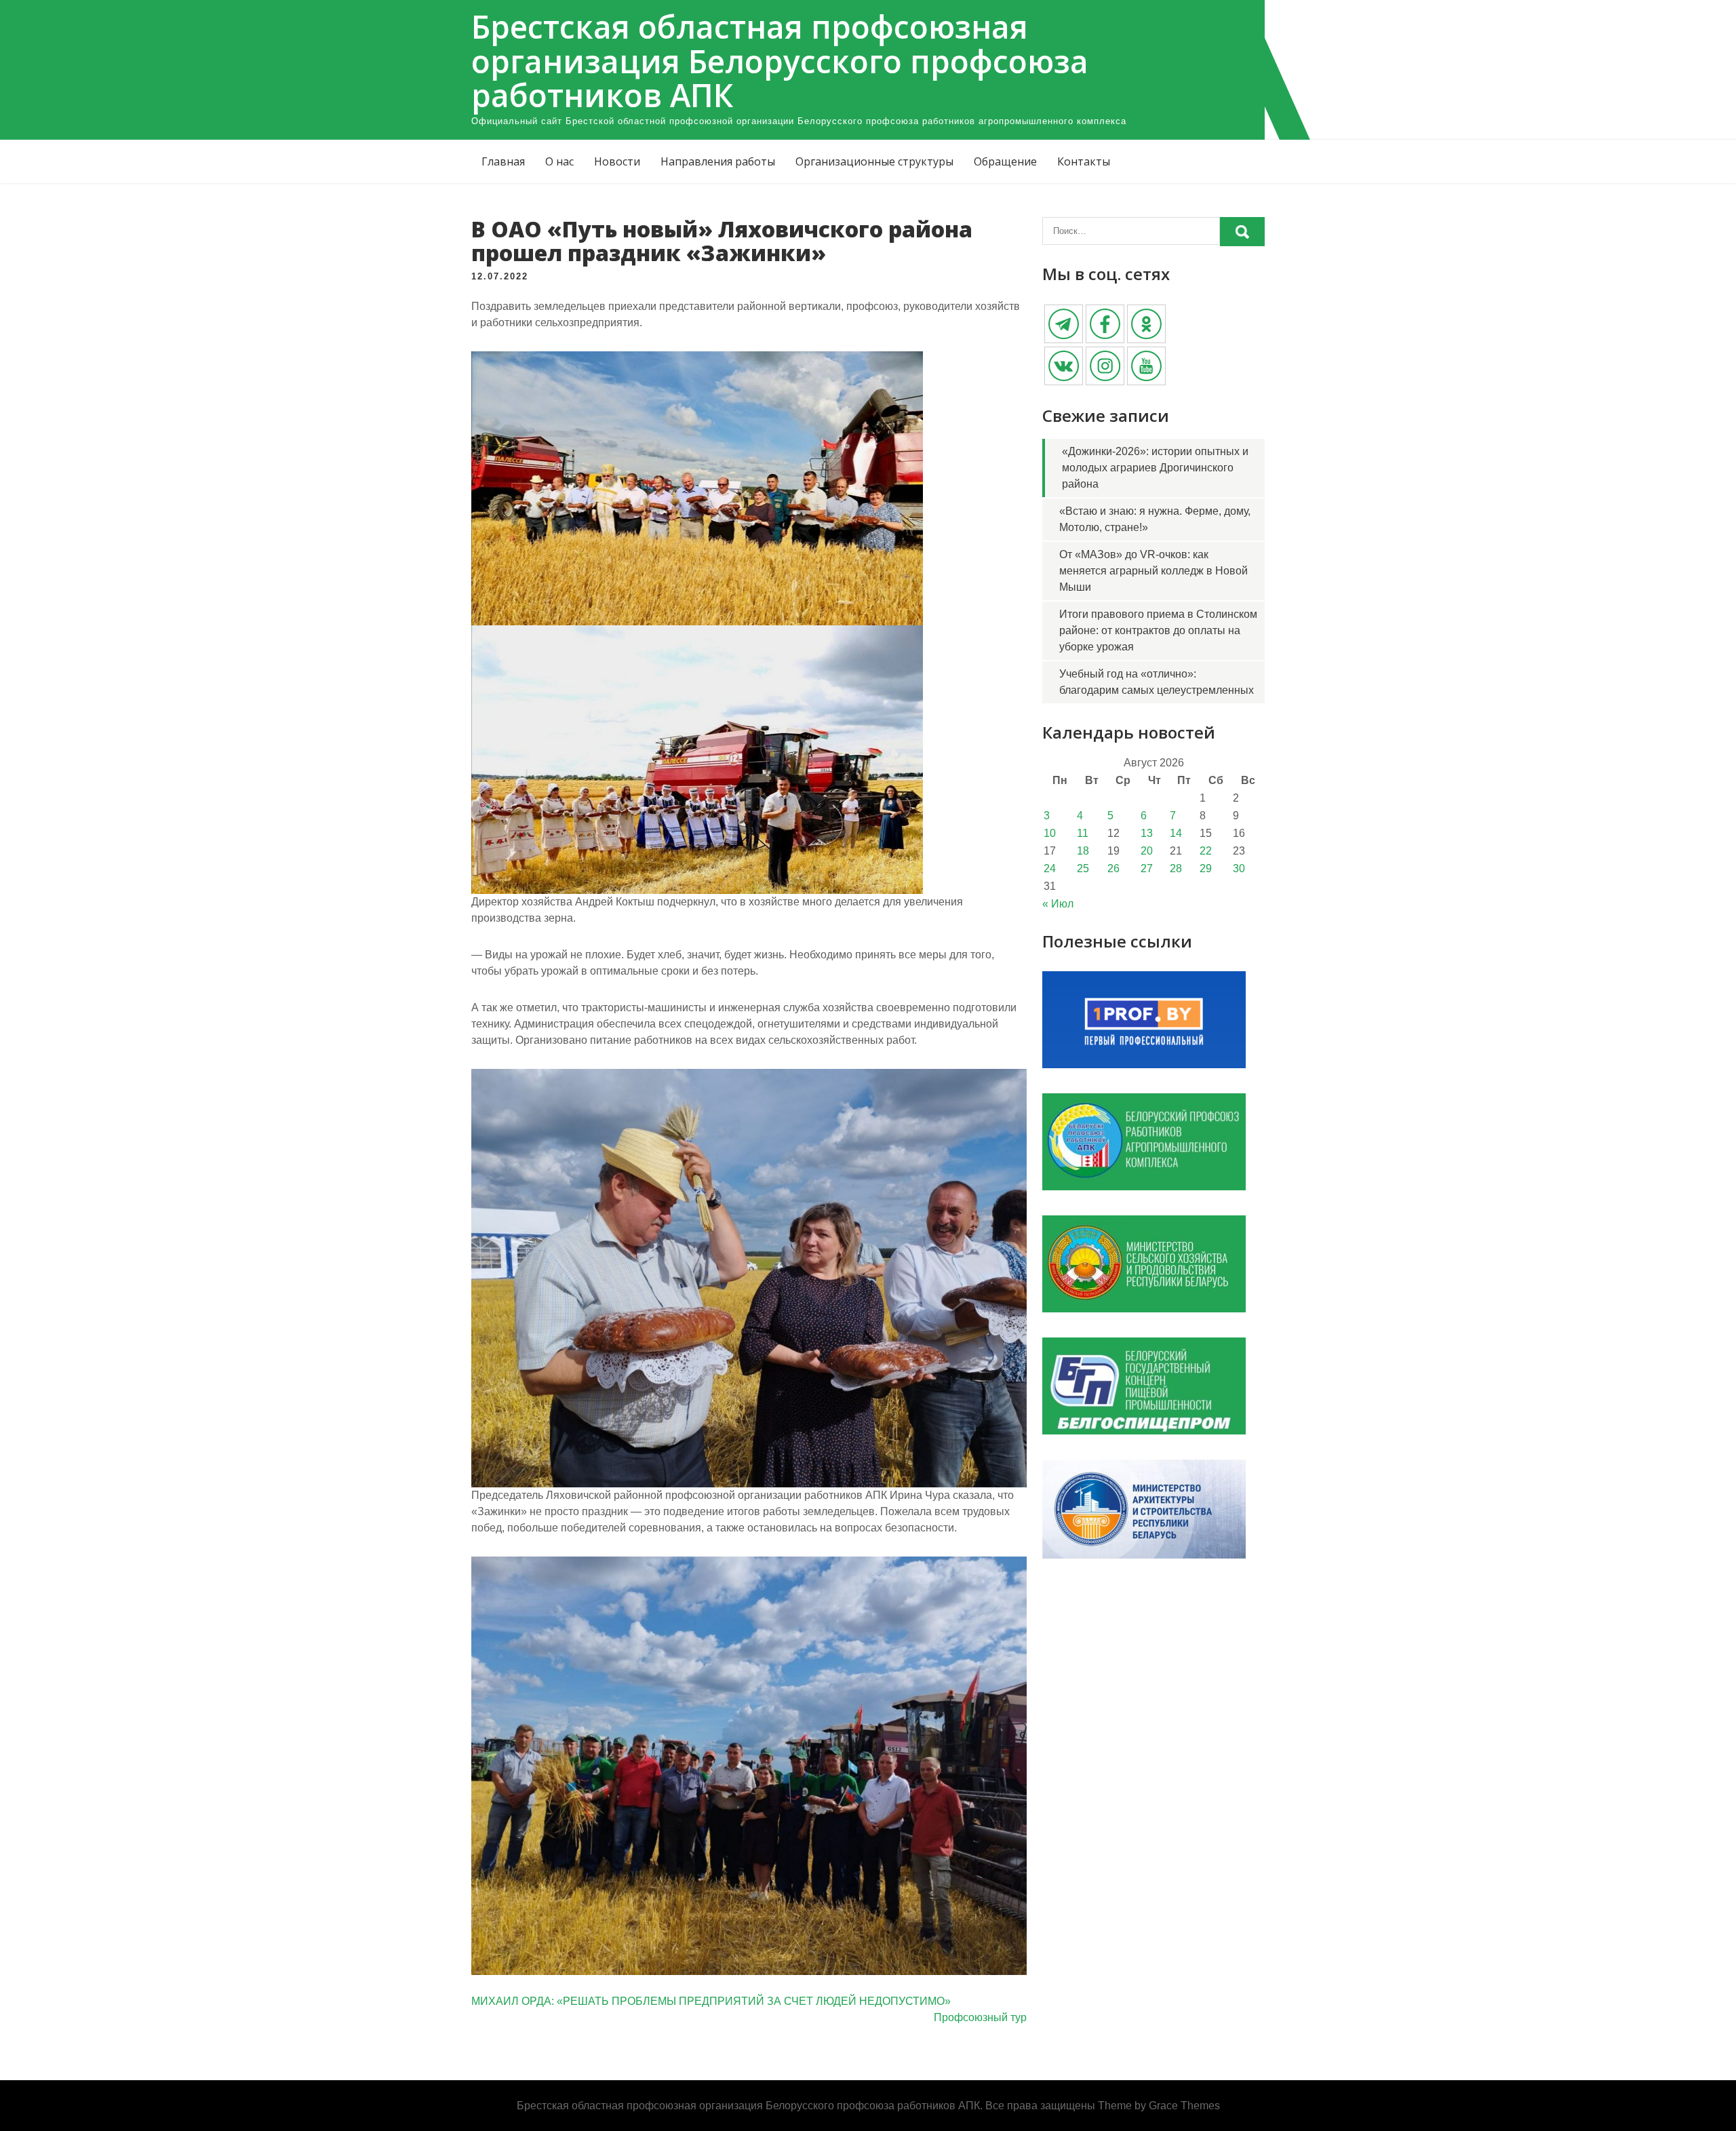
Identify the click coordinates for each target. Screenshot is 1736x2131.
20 (1147, 851)
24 (1050, 868)
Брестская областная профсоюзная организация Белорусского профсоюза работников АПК (780, 61)
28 (1176, 868)
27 (1147, 868)
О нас (559, 161)
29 (1206, 868)
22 (1206, 851)
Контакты (1084, 161)
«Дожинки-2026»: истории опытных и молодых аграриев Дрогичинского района (1155, 468)
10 (1050, 833)
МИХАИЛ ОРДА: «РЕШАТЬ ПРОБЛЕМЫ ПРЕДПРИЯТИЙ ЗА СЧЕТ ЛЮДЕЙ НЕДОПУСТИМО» (711, 2001)
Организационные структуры (874, 161)
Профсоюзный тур (980, 2017)
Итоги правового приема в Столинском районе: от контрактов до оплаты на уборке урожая (1158, 630)
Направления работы (718, 161)
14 (1176, 833)
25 (1083, 868)
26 (1113, 868)
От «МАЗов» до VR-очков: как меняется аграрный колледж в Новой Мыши (1153, 571)
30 (1239, 868)
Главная (503, 161)
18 (1083, 851)
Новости (617, 161)
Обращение (1005, 161)
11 (1083, 833)
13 (1147, 833)
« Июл (1058, 904)
